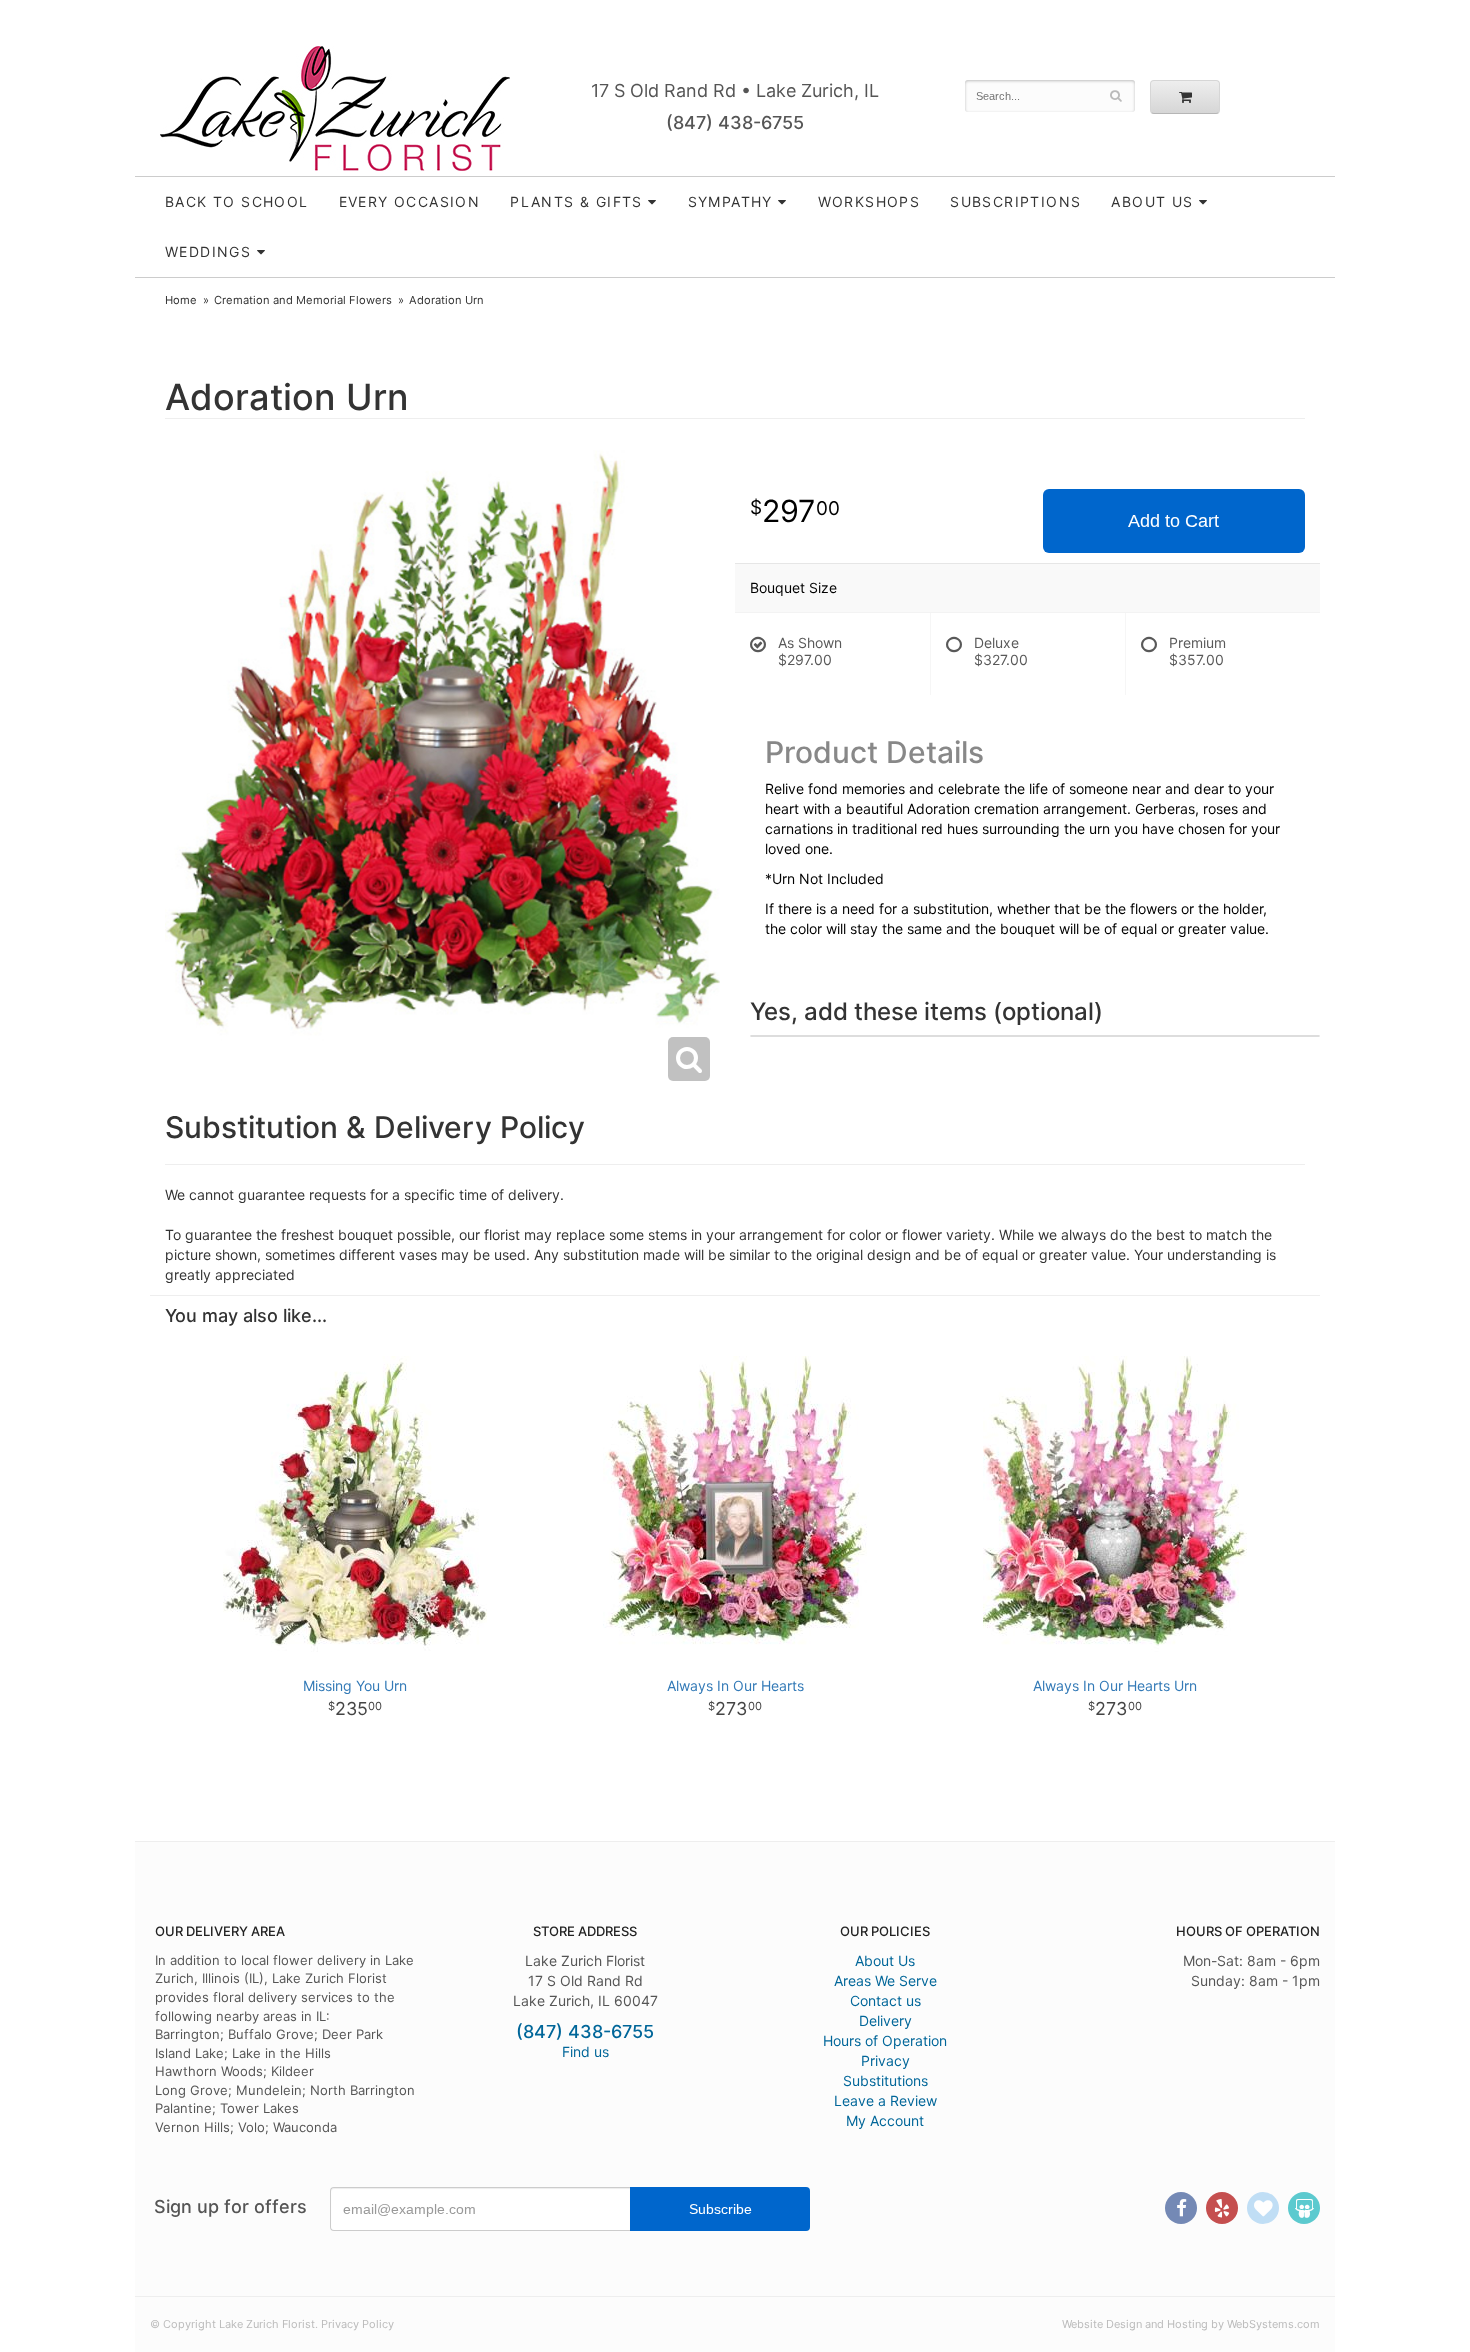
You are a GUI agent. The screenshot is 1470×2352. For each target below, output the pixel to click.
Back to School (237, 201)
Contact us (885, 2000)
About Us (885, 1960)
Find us (585, 2051)
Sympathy (730, 201)
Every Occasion (410, 201)
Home (181, 300)
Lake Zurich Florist (335, 108)
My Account (885, 2120)
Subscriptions (1015, 201)
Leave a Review (885, 2100)
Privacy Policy (357, 2324)
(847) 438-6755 (735, 122)
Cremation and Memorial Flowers (303, 300)
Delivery (885, 2020)
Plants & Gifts (576, 201)
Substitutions (885, 2080)
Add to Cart (1173, 521)
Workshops (869, 201)
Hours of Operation (885, 2040)
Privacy (885, 2060)
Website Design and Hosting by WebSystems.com (1191, 2324)
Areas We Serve (885, 1980)
